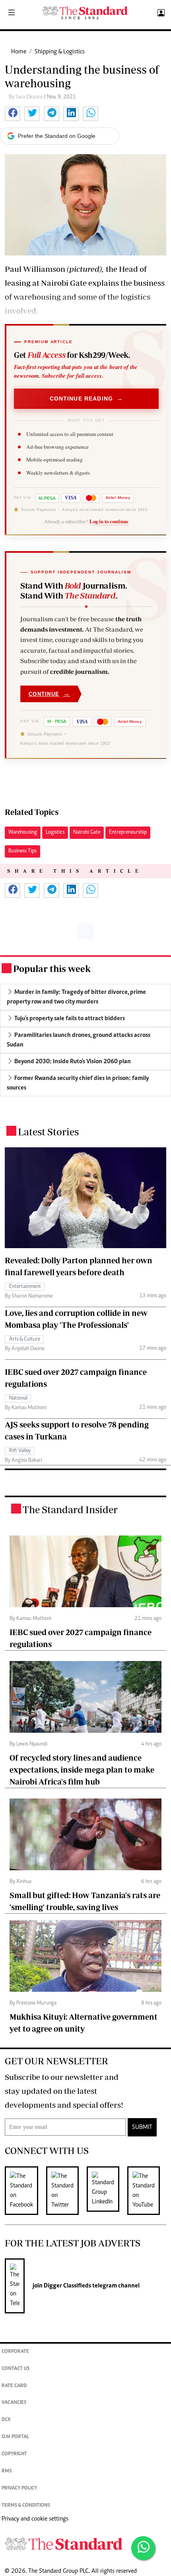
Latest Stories (48, 1132)
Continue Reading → (86, 399)
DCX (6, 2420)
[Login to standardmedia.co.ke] (160, 13)
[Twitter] (66, 2191)
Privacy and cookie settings (35, 2519)
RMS (7, 2471)
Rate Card (14, 2386)
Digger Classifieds (67, 2286)
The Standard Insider (70, 1509)
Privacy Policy (19, 2489)
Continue (49, 694)
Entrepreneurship (128, 832)
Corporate (15, 2352)
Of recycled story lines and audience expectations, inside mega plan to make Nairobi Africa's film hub (82, 1770)
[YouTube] (148, 2191)
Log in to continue (109, 521)
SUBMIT (142, 2127)
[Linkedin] (107, 2191)
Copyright (14, 2454)
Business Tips (22, 851)
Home (19, 52)
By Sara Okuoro (26, 97)
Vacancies (14, 2403)
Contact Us (16, 2369)
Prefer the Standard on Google (57, 136)
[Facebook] (25, 2191)
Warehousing (23, 832)
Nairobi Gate (87, 832)
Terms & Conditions (26, 2506)
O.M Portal (15, 2437)
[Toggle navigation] (12, 13)
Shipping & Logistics (60, 52)
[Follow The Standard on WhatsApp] (143, 2548)
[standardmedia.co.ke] (85, 13)
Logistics (55, 832)
